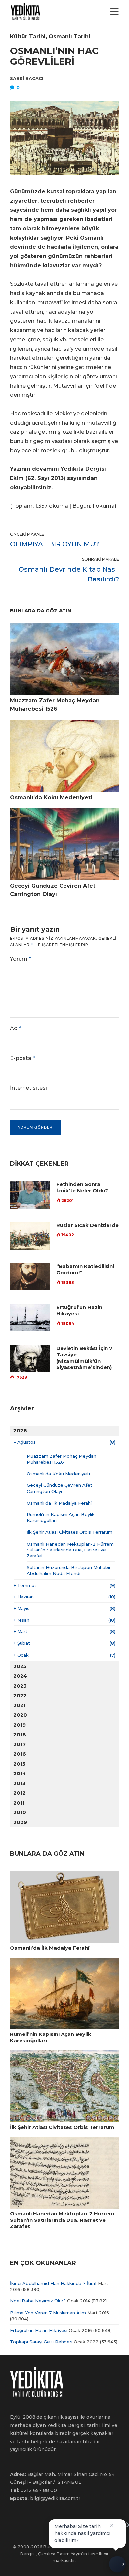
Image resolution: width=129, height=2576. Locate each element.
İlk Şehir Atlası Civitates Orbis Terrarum (70, 1532)
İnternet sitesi (28, 1088)
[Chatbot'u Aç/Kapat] (117, 2562)
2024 (20, 1676)
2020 (20, 1715)
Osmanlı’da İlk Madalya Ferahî (59, 1503)
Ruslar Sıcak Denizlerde (87, 1225)
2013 (20, 1783)
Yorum (21, 959)
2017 (20, 1744)
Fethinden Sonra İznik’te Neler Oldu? (82, 1188)
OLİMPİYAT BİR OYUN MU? (54, 544)
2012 (20, 1793)
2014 (20, 1773)
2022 (20, 1695)
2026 (20, 1430)
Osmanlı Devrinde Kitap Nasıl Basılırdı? (69, 574)
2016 (20, 1754)
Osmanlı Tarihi (69, 37)
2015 (19, 1764)
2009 (20, 1822)
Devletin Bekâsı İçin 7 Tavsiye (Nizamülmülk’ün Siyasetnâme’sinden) (84, 1358)
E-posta (22, 1058)
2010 (20, 1812)
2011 (19, 1803)
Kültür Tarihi (28, 37)
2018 (20, 1734)
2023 (20, 1686)
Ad (16, 1028)
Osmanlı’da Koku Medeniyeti (58, 1474)
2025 (20, 1666)
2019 (20, 1725)
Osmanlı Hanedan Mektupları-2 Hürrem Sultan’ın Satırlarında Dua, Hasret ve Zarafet (70, 1550)
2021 (20, 1705)
